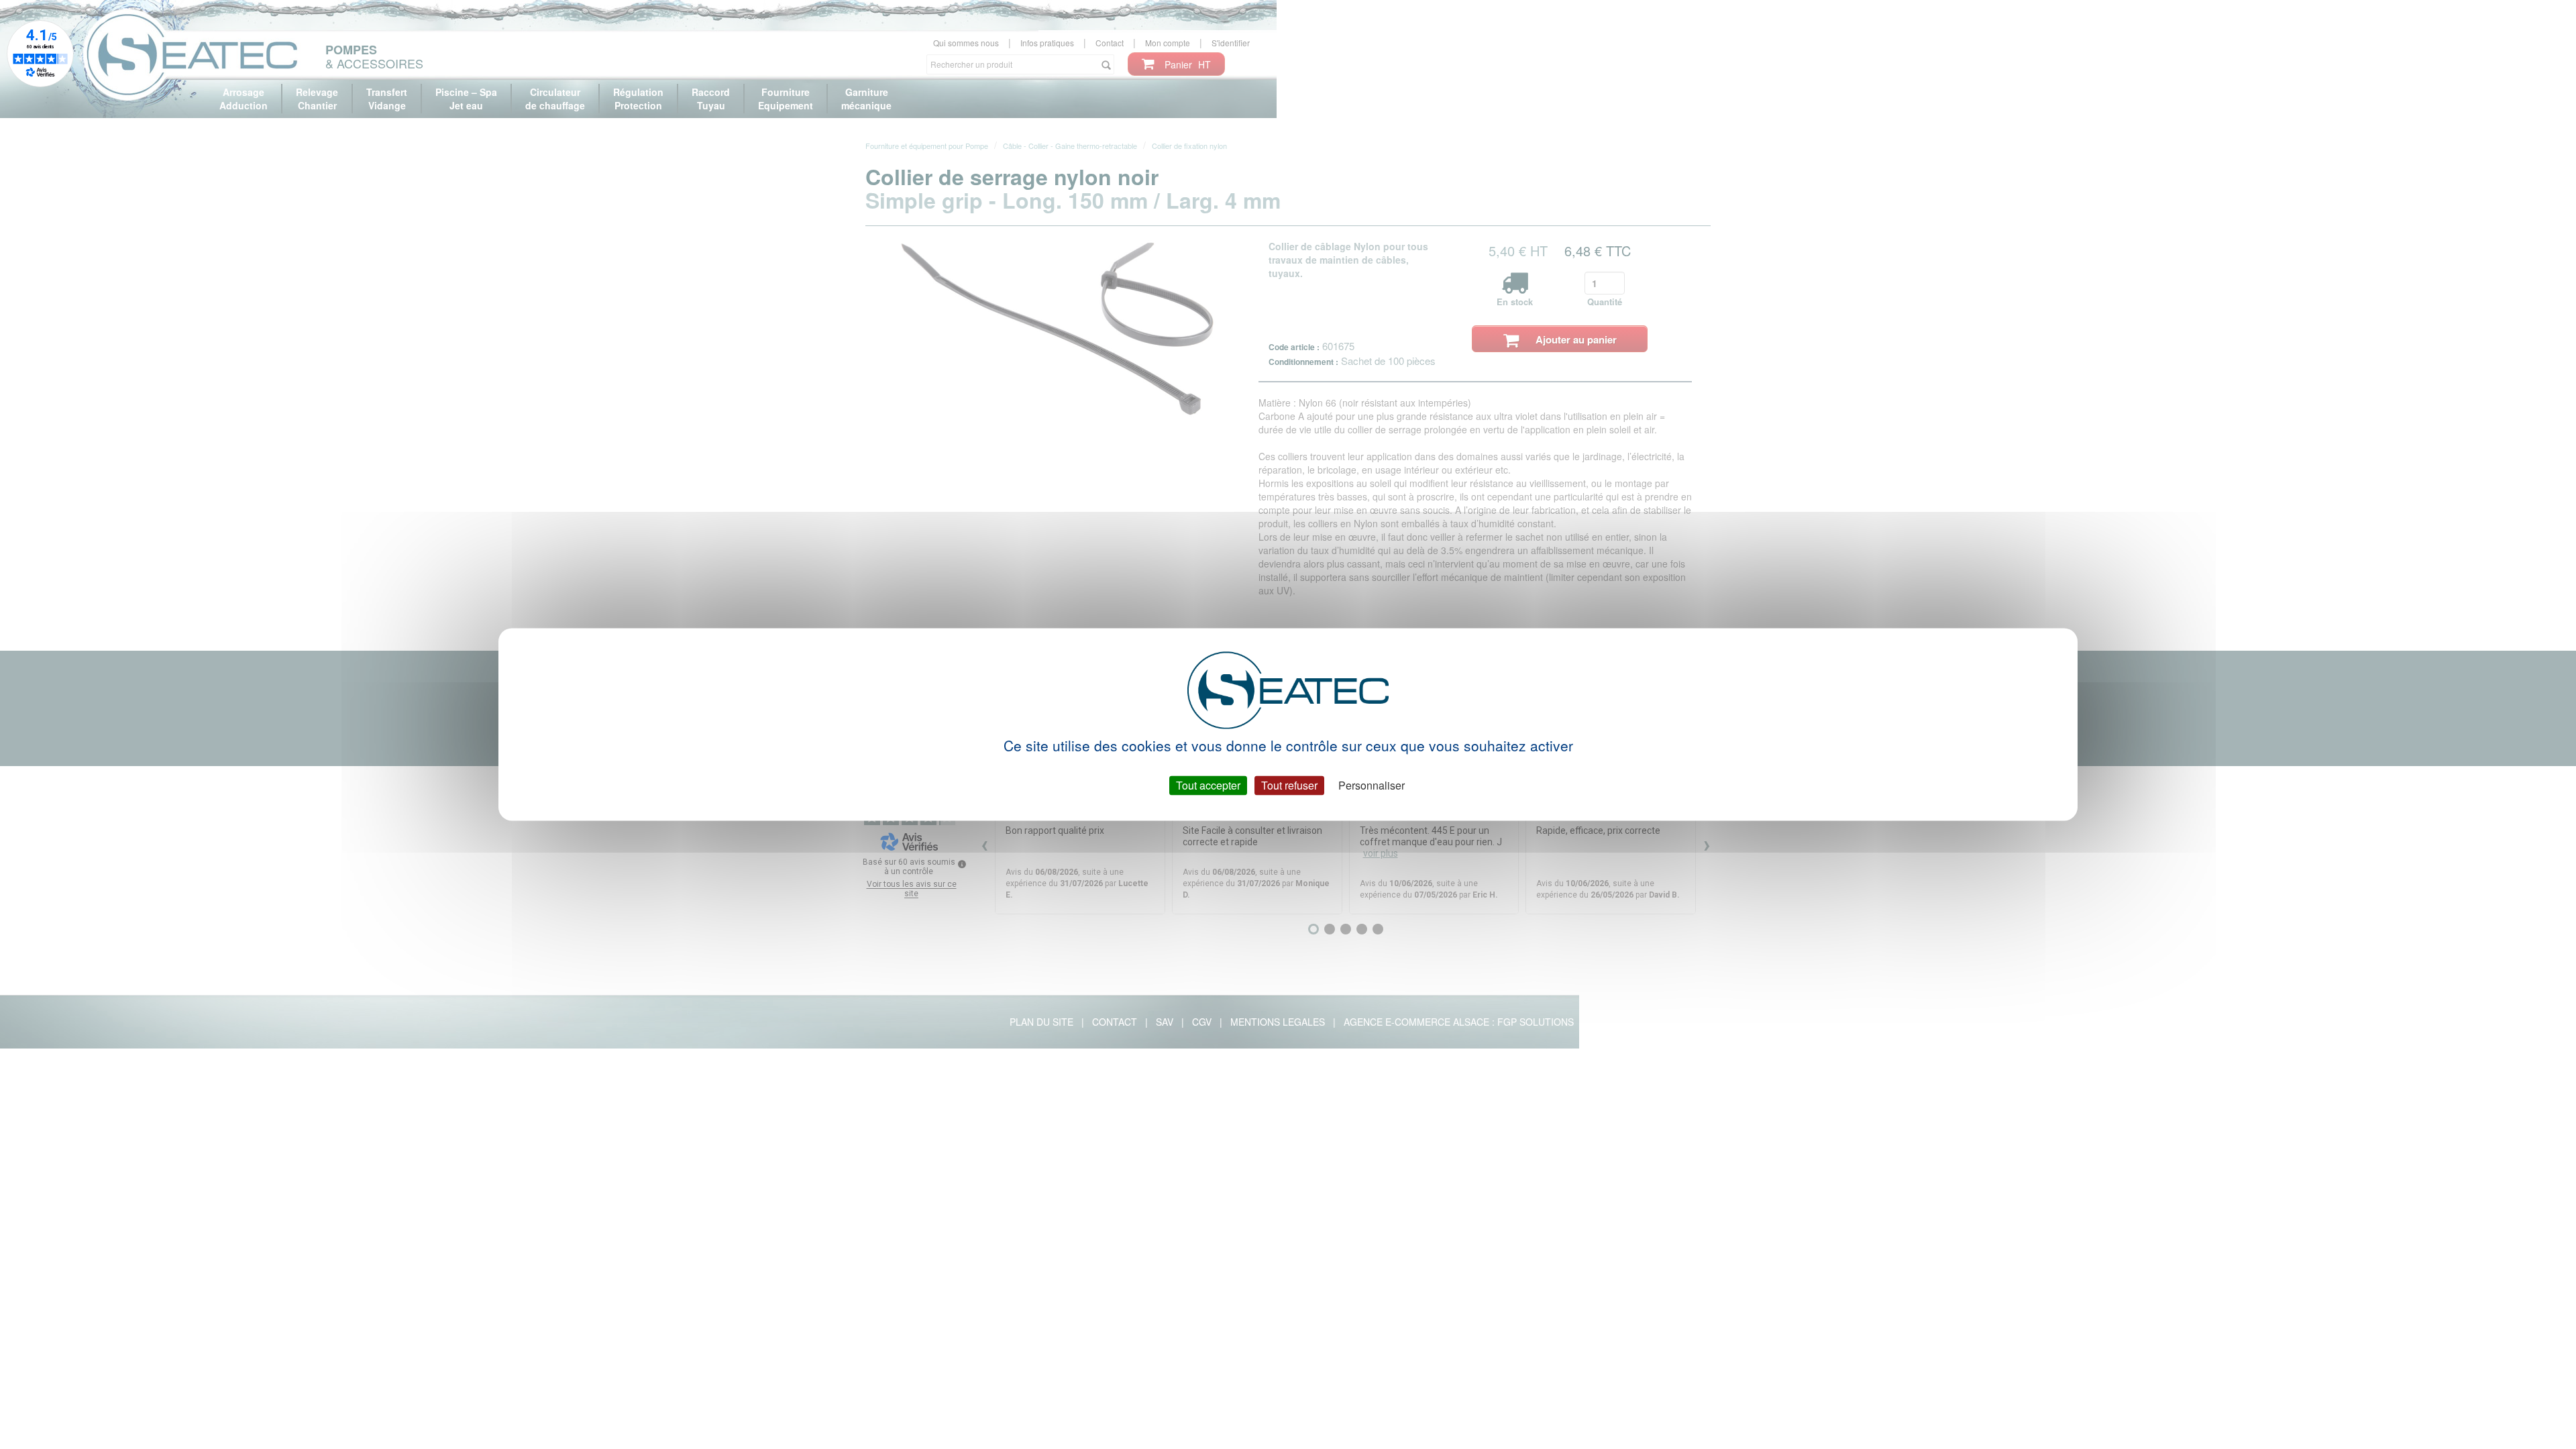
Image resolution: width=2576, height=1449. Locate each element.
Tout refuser (1289, 785)
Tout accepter (1208, 785)
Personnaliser (1372, 785)
